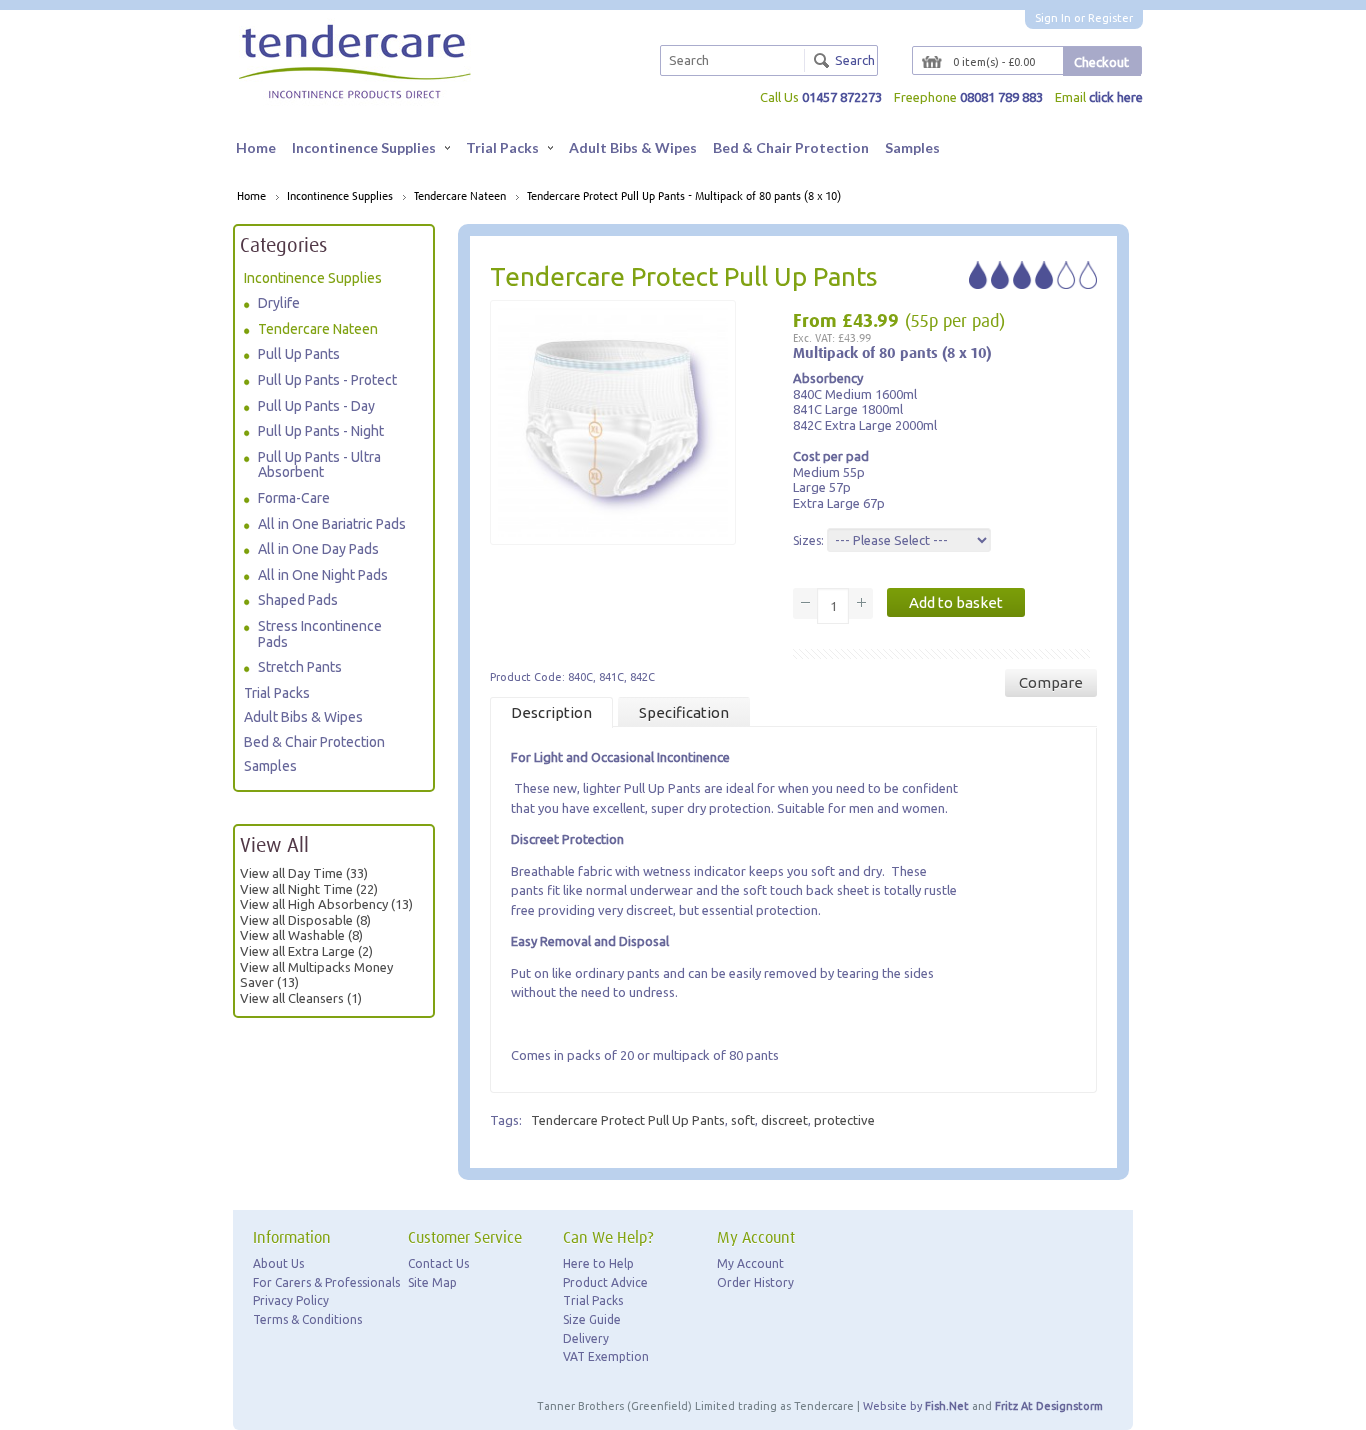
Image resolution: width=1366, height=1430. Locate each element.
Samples (912, 147)
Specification (684, 712)
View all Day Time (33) (304, 873)
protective (844, 1120)
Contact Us (438, 1263)
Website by (916, 1406)
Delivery (586, 1338)
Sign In (1053, 18)
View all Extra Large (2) (306, 951)
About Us (278, 1263)
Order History (755, 1282)
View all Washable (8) (301, 935)
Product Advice (605, 1282)
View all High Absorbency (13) (326, 904)
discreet (784, 1120)
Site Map (432, 1282)
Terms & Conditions (307, 1319)
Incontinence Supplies (364, 147)
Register (1110, 18)
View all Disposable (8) (305, 920)
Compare (1051, 682)
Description (551, 712)
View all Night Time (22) (309, 889)
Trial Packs (502, 147)
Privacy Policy (291, 1300)
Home (256, 147)
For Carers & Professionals (326, 1282)
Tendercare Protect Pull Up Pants (628, 1120)
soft (743, 1120)
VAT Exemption (606, 1356)
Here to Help (598, 1263)
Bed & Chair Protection (791, 147)
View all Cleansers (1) (301, 998)
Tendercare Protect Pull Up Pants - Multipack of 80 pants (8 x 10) (684, 197)
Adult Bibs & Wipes (633, 147)
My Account (750, 1263)
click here (1116, 97)
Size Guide (592, 1319)
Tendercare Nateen (460, 197)
